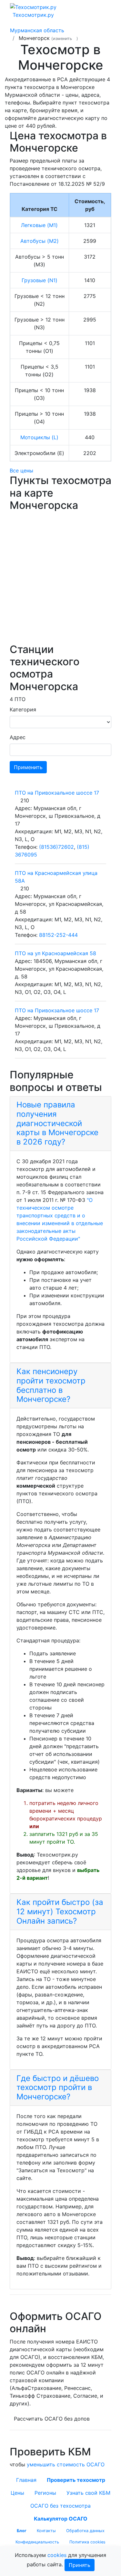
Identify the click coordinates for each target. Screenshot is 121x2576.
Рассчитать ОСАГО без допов (52, 2419)
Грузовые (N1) (40, 280)
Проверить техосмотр (76, 2480)
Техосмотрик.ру (33, 15)
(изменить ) (65, 39)
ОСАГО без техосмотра (60, 2506)
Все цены (21, 471)
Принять (80, 2565)
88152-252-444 (58, 935)
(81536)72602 (56, 847)
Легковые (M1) (39, 225)
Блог (22, 2531)
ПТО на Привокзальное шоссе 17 (57, 793)
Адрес (18, 737)
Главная (26, 2480)
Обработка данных (85, 2531)
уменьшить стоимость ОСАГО (66, 2464)
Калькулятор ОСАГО (61, 2519)
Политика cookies (87, 2542)
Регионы (45, 2493)
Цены (17, 2493)
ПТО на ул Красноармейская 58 (55, 953)
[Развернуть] (102, 11)
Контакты (46, 2531)
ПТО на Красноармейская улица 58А (56, 877)
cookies (57, 2555)
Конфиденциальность (37, 2542)
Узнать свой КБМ (88, 2493)
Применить (28, 767)
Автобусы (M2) (40, 241)
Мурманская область (37, 30)
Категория (23, 709)
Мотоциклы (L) (39, 437)
